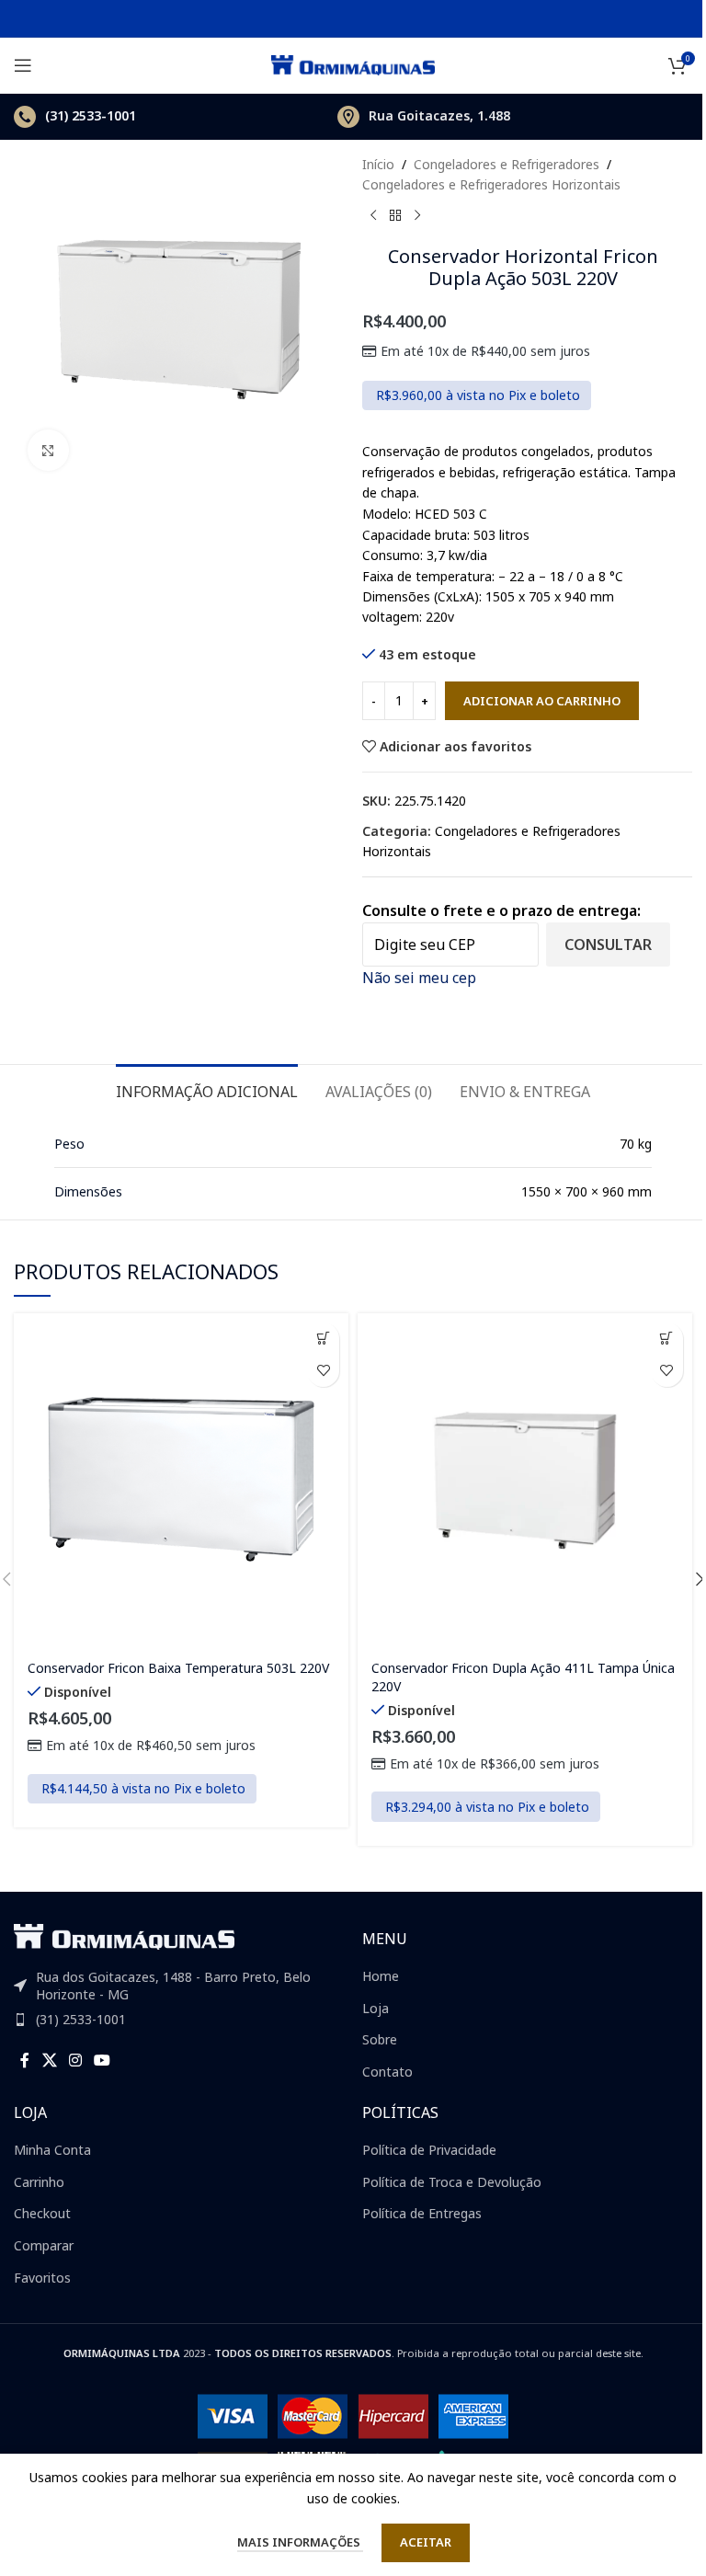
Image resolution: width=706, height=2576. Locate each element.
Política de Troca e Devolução (452, 2182)
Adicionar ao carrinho (542, 701)
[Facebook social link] (25, 2061)
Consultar (608, 945)
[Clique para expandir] (48, 450)
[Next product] (417, 216)
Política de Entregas (422, 2213)
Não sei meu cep (419, 978)
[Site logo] (353, 64)
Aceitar (426, 2542)
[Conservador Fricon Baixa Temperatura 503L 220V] (181, 1481)
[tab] (207, 1090)
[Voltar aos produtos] (395, 216)
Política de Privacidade (429, 2150)
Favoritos (42, 2278)
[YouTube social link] (102, 2061)
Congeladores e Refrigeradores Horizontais (491, 184)
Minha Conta (52, 2150)
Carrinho (39, 2182)
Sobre (380, 2039)
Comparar (44, 2245)
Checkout (42, 2213)
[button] (323, 1339)
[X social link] (49, 2061)
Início (378, 164)
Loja (376, 2008)
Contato (387, 2072)
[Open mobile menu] (23, 65)
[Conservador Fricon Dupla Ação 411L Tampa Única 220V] (525, 1481)
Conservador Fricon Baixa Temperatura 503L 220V (178, 1668)
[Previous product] (373, 216)
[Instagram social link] (75, 2061)
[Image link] (124, 1935)
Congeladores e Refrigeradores (507, 164)
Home (381, 1976)
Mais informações (300, 2542)
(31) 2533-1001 (81, 2019)
